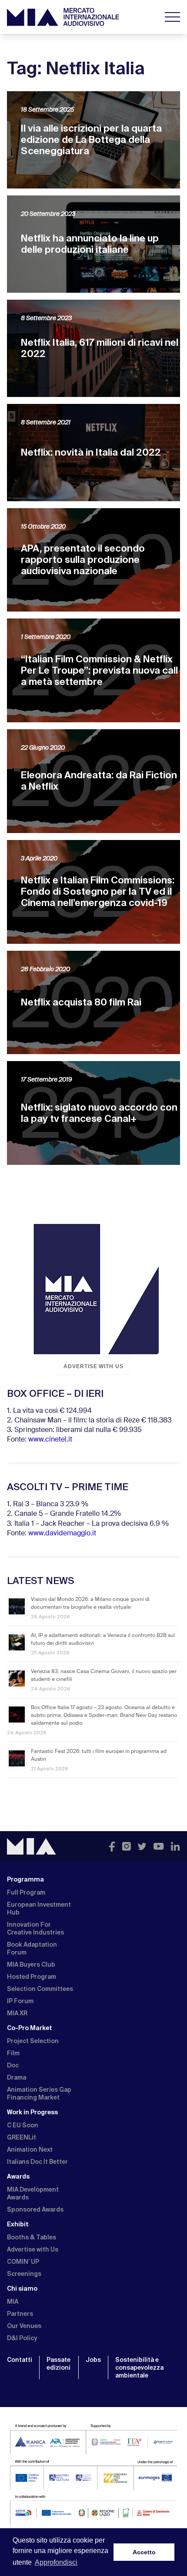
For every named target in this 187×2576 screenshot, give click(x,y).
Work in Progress (32, 2112)
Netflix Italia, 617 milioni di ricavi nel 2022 (100, 348)
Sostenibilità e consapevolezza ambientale (139, 2368)
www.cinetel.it (50, 1440)
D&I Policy (22, 2338)
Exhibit (18, 2224)
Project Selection (33, 2041)
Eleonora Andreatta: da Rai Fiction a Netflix (99, 781)
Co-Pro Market (30, 2028)
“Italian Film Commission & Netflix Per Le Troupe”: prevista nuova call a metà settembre (99, 670)
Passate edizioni (58, 2364)
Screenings (24, 2274)
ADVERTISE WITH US (93, 1366)
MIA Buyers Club (31, 1964)
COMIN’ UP (23, 2262)
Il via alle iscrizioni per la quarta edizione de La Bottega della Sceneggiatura (91, 140)
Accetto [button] (144, 2552)
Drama (17, 2077)
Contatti (20, 2360)
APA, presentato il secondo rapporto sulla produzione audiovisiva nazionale (83, 560)
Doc (13, 2065)
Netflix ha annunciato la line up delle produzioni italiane (90, 244)
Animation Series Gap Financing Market (39, 2093)
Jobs (93, 2360)
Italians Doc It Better (37, 2162)
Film (13, 2053)
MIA (13, 2302)
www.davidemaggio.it (62, 1534)
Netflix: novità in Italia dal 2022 (91, 452)
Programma (25, 1879)
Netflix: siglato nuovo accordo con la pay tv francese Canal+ (99, 1113)
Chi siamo (22, 2288)
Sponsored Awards (35, 2209)
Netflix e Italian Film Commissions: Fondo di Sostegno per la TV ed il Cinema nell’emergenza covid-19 (98, 891)
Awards (18, 2176)
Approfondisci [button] (56, 2562)
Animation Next (30, 2149)
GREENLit (22, 2137)
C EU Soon (23, 2125)
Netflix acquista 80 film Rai (81, 1002)
